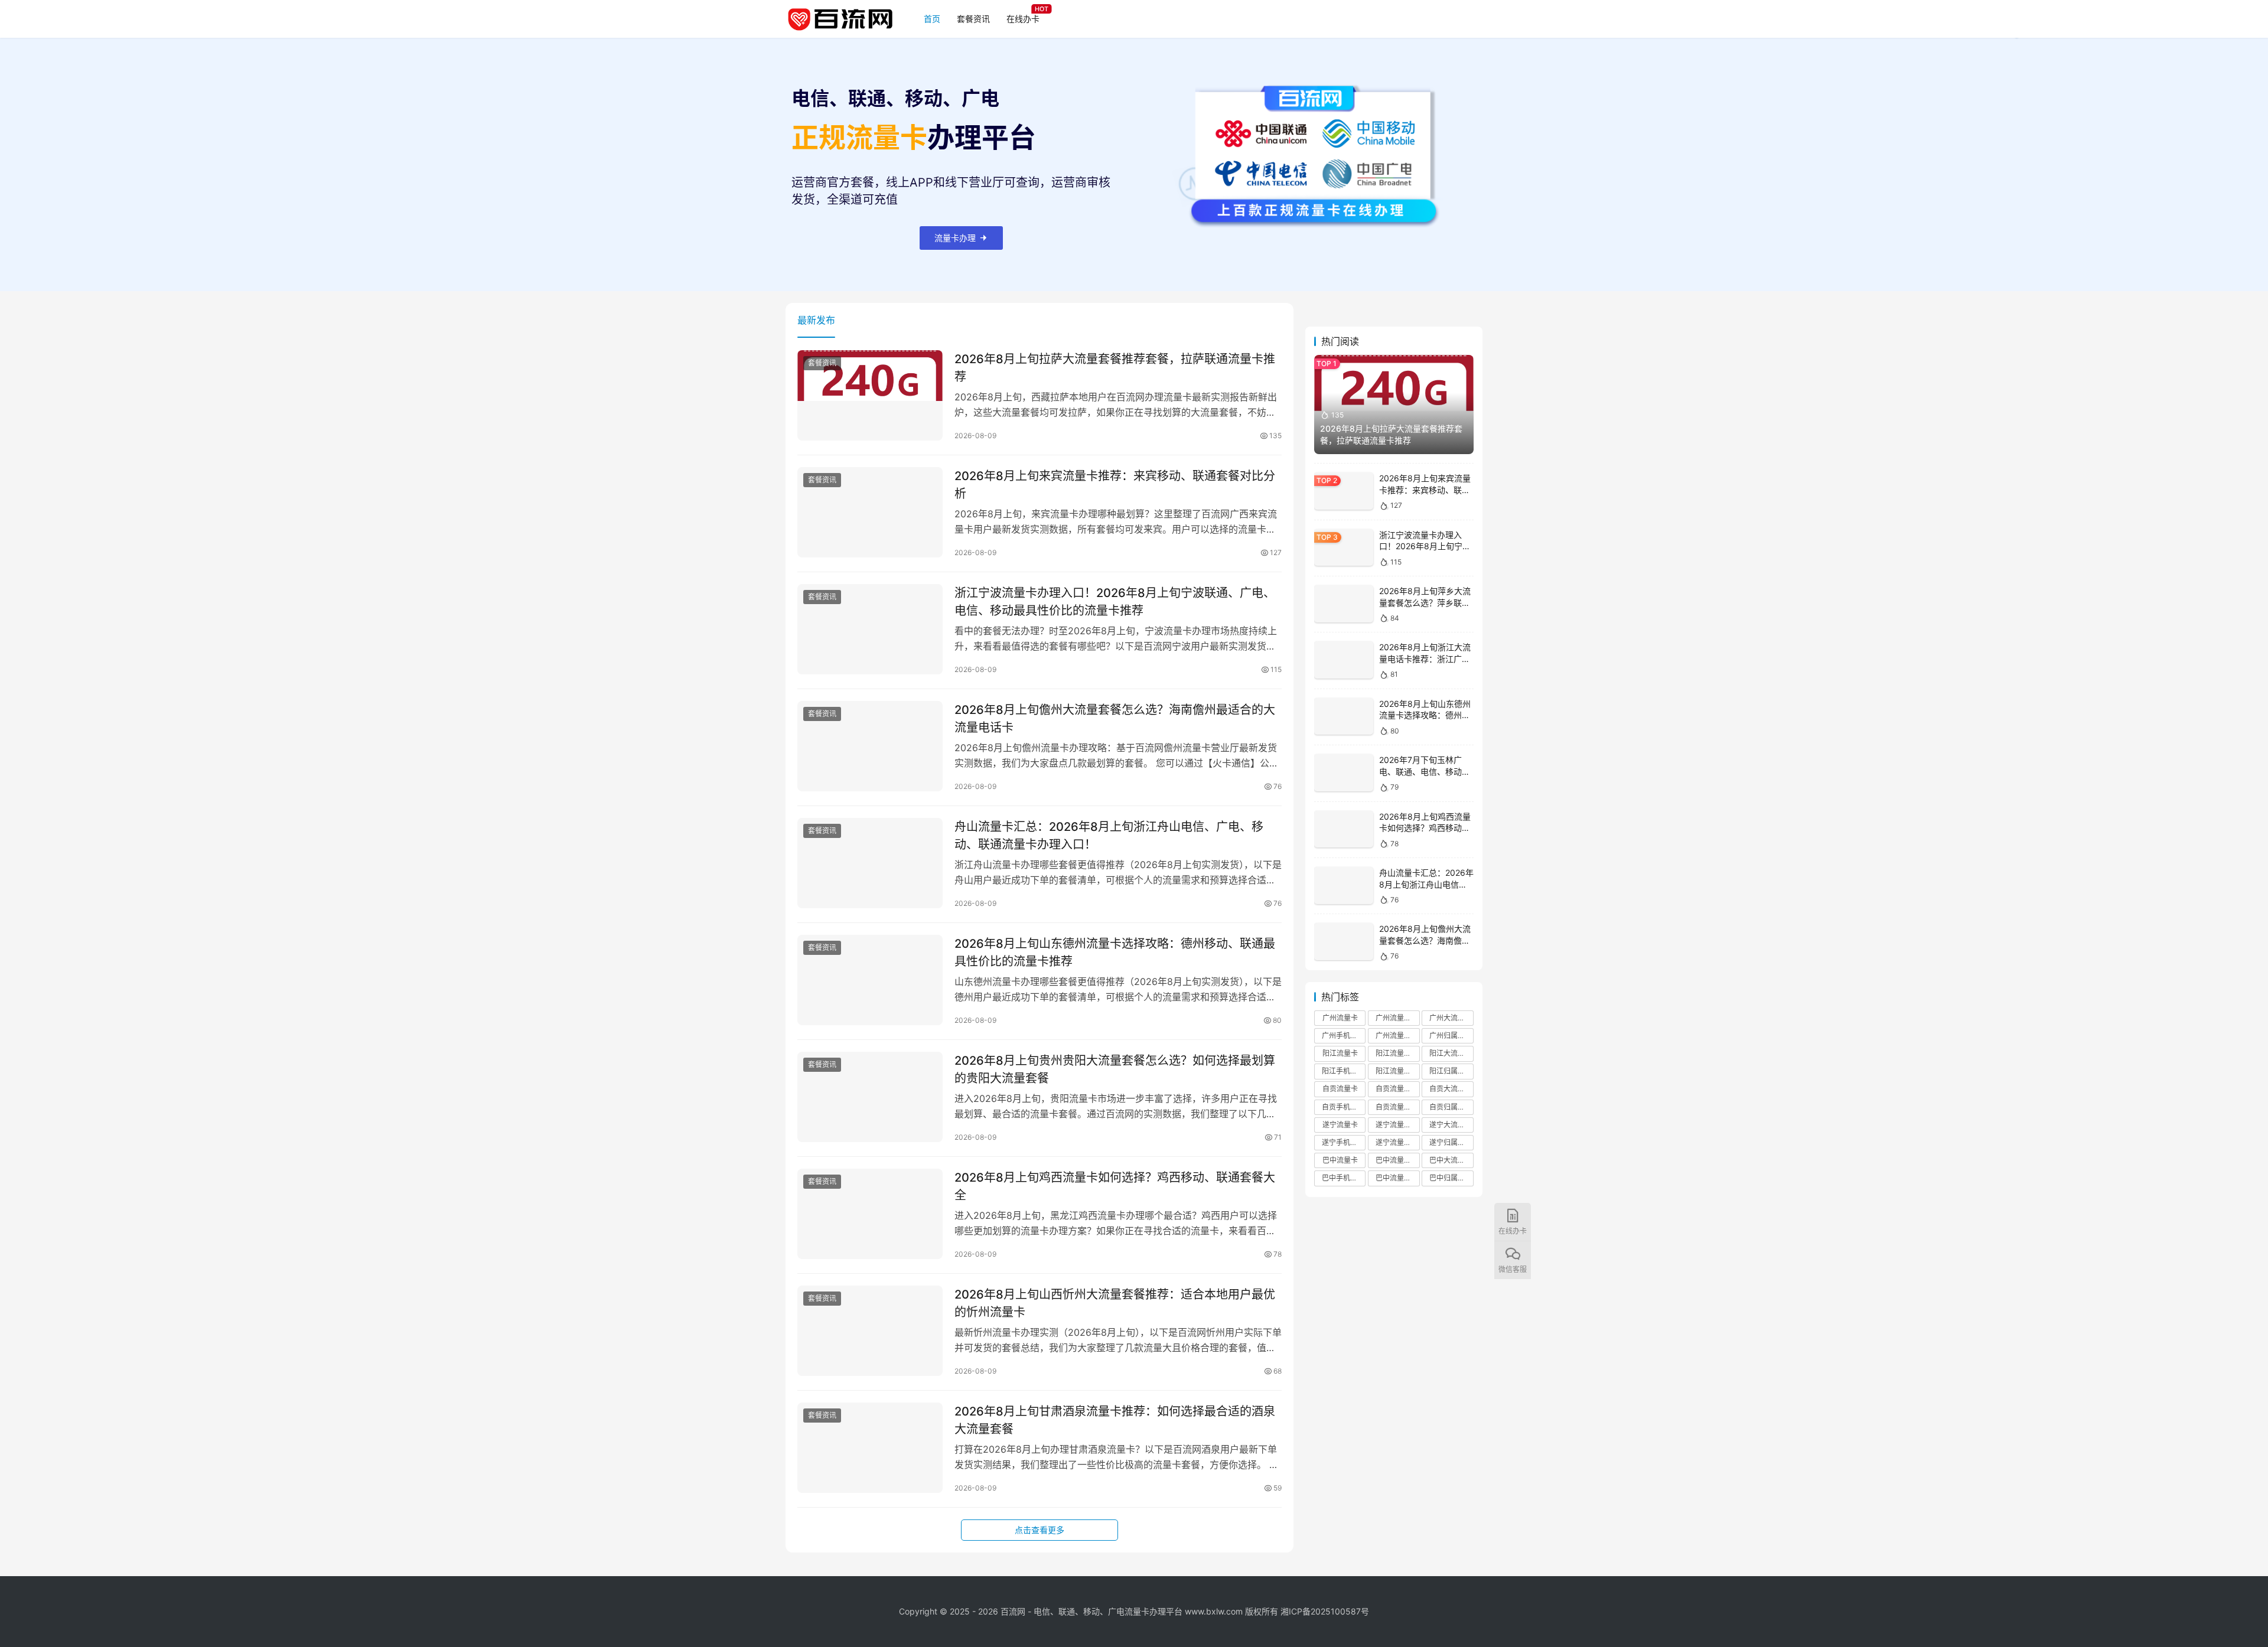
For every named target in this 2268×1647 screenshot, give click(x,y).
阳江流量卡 (1340, 1053)
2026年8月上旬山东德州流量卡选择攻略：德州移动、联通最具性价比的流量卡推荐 (1115, 952)
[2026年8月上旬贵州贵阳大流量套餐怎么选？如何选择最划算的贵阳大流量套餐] (870, 1097)
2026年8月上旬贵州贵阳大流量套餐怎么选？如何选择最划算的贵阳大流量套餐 (1115, 1069)
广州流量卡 (1340, 1018)
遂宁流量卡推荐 (1397, 1125)
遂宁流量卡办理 (1397, 1142)
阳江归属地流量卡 (1451, 1071)
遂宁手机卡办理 (1344, 1142)
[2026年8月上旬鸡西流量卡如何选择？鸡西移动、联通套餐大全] (870, 1214)
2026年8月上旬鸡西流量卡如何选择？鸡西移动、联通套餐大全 (1115, 1186)
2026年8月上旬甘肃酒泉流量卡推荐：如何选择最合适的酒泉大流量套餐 (1115, 1420)
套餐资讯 (973, 19)
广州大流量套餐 (1451, 1018)
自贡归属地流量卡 (1451, 1107)
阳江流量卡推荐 (1397, 1053)
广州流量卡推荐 (1397, 1018)
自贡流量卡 (1340, 1089)
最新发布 (816, 320)
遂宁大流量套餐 (1451, 1125)
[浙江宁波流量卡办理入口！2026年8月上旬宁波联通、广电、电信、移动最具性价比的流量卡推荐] (870, 630)
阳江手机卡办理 (1344, 1071)
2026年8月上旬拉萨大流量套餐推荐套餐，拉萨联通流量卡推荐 (1115, 368)
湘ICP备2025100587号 (1325, 1611)
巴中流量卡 (1340, 1160)
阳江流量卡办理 (1397, 1071)
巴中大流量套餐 (1451, 1160)
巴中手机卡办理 (1344, 1178)
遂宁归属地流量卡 (1451, 1142)
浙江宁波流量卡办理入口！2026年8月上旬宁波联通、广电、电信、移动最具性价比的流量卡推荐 (1115, 601)
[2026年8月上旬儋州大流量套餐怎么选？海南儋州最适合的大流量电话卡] (870, 746)
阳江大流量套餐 (1451, 1053)
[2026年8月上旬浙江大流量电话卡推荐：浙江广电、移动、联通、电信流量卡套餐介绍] (1344, 660)
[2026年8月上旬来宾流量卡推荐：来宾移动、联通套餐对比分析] (870, 513)
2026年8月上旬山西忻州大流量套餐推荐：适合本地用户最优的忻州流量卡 (1115, 1303)
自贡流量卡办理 (1397, 1107)
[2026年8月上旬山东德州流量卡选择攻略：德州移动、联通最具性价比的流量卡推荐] (870, 980)
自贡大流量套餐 (1451, 1089)
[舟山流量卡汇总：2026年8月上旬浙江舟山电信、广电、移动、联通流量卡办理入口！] (870, 863)
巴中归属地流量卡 (1451, 1178)
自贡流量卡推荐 (1397, 1089)
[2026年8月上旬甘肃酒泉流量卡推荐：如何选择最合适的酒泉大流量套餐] (870, 1448)
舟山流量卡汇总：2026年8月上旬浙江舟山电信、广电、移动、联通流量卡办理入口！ (1109, 835)
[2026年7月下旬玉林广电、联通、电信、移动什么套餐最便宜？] (1344, 773)
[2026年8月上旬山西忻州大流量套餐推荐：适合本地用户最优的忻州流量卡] (870, 1331)
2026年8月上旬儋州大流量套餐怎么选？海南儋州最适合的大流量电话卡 (1115, 718)
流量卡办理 (955, 238)
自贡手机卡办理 (1344, 1107)
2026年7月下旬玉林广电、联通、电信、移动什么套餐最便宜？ (1425, 771)
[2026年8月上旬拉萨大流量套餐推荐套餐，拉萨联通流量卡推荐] (870, 396)
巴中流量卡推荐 (1397, 1160)
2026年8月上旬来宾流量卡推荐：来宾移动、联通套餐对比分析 (1115, 485)
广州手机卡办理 (1344, 1036)
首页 (932, 19)
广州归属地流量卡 (1451, 1036)
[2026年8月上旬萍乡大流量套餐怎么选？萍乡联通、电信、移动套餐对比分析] (1344, 604)
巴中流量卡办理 (1397, 1178)
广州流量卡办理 (1397, 1036)
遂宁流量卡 (1340, 1125)
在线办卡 (1023, 19)
